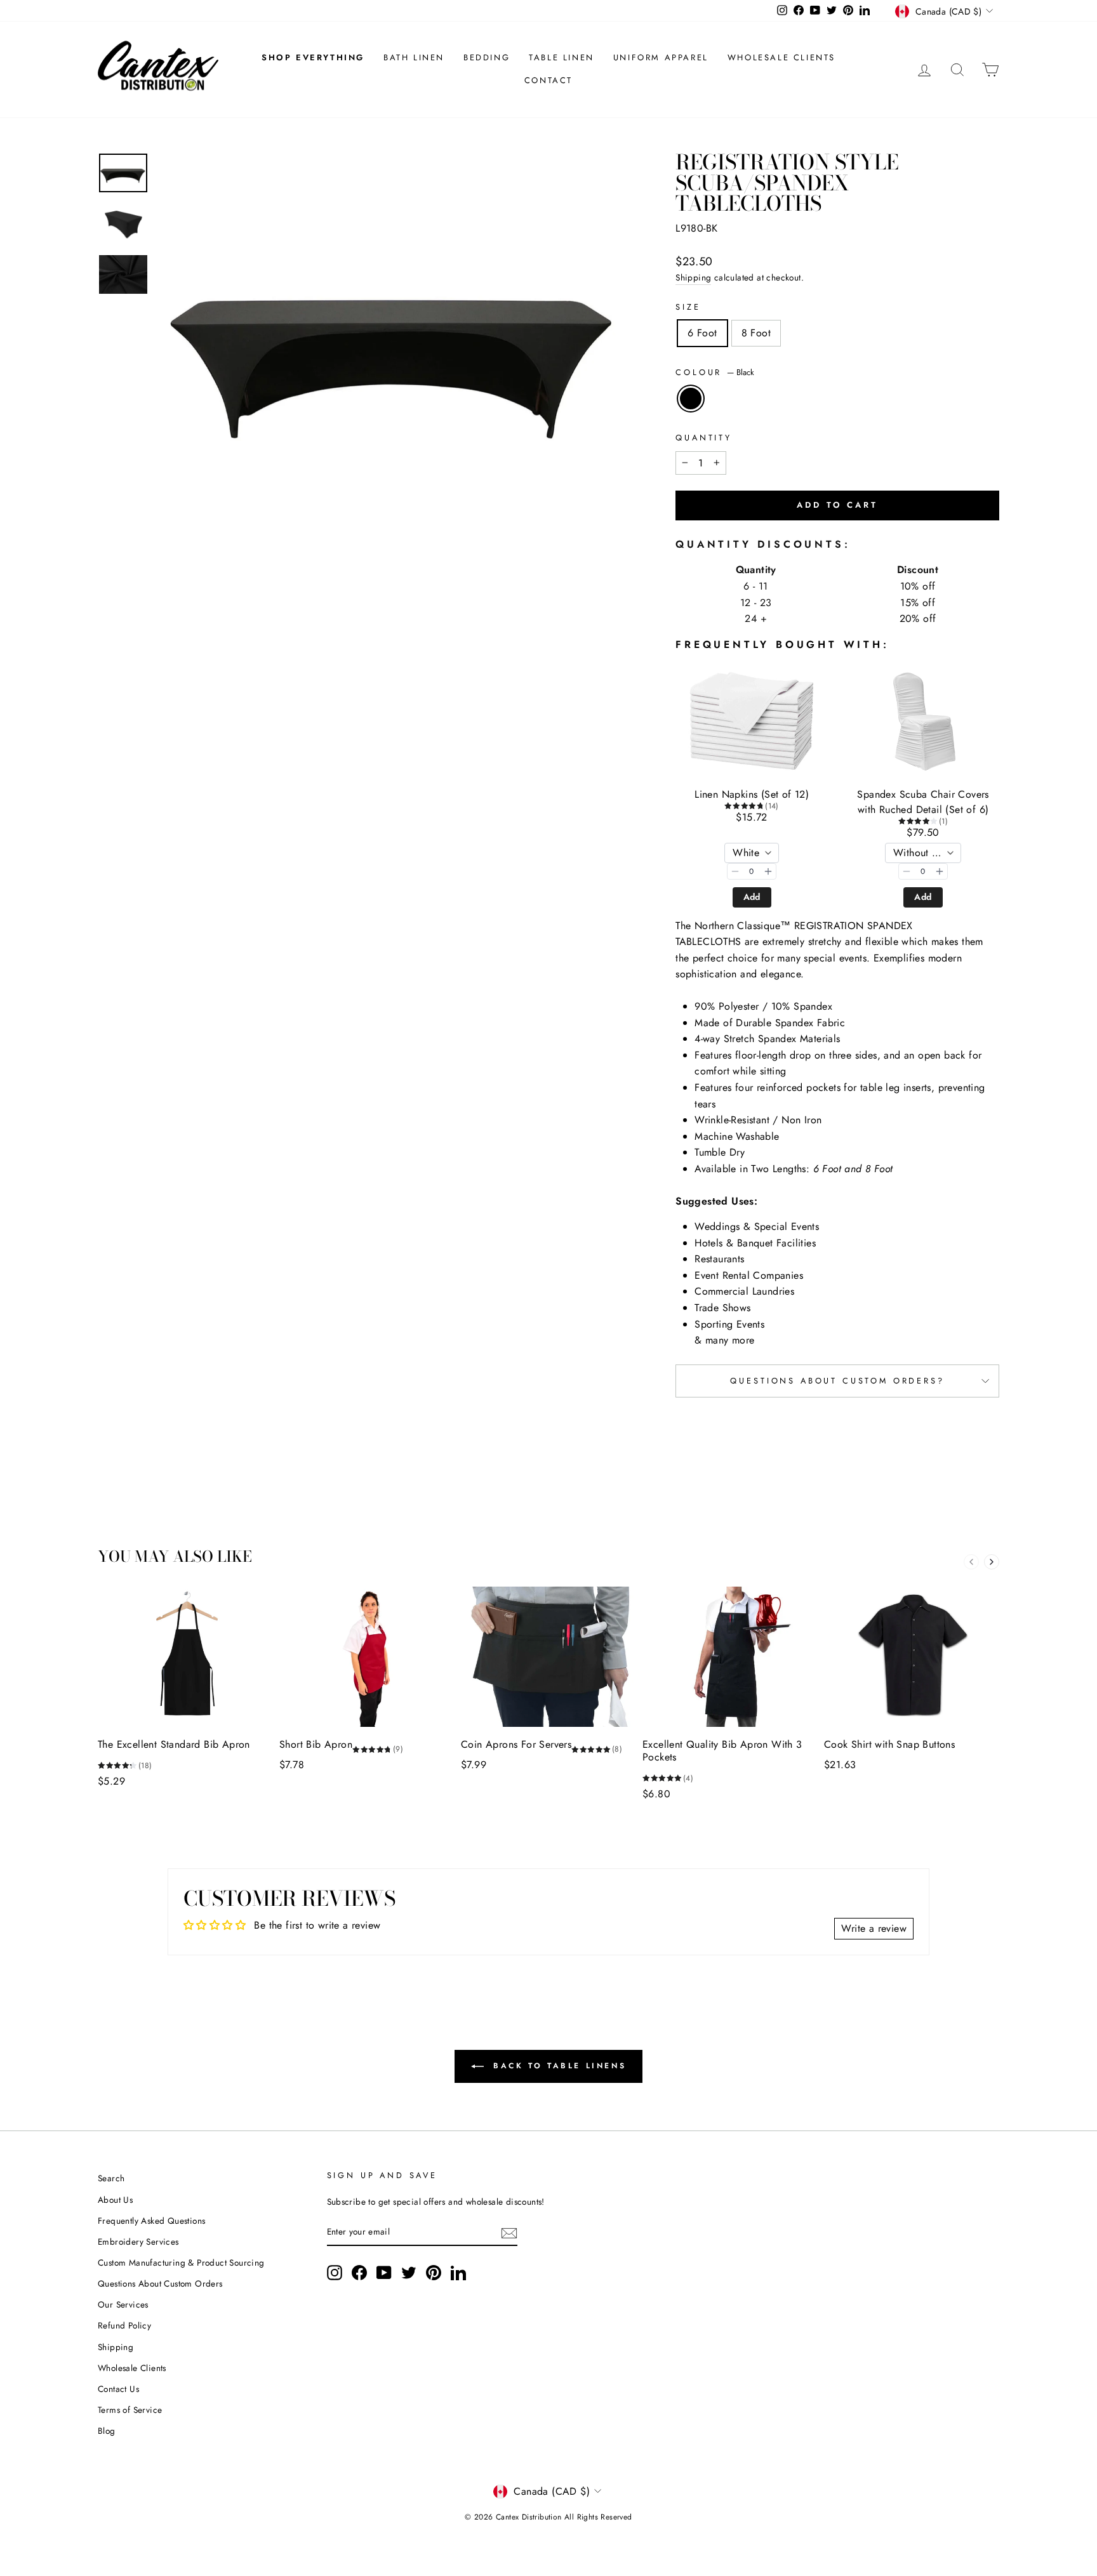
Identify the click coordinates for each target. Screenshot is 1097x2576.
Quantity (704, 438)
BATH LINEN (414, 57)
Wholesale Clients (132, 2368)
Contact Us (118, 2389)
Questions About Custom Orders (160, 2283)
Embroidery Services (138, 2242)
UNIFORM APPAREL (661, 57)
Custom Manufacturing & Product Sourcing (181, 2262)
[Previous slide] (971, 1562)
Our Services (123, 2304)
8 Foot (756, 333)
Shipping (693, 277)
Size (688, 307)
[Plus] (768, 871)
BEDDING (487, 57)
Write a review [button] (874, 1928)
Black (691, 399)
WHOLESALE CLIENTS (781, 57)
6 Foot (702, 333)
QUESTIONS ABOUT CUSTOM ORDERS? (837, 1381)
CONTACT (548, 80)
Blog (107, 2431)
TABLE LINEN (562, 57)
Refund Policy (124, 2325)
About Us (115, 2200)
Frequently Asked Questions (151, 2221)
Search (111, 2178)
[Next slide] (992, 1562)
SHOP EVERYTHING (313, 57)
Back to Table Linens (558, 2066)
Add (752, 897)
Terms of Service (130, 2410)
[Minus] (735, 871)
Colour (715, 372)
